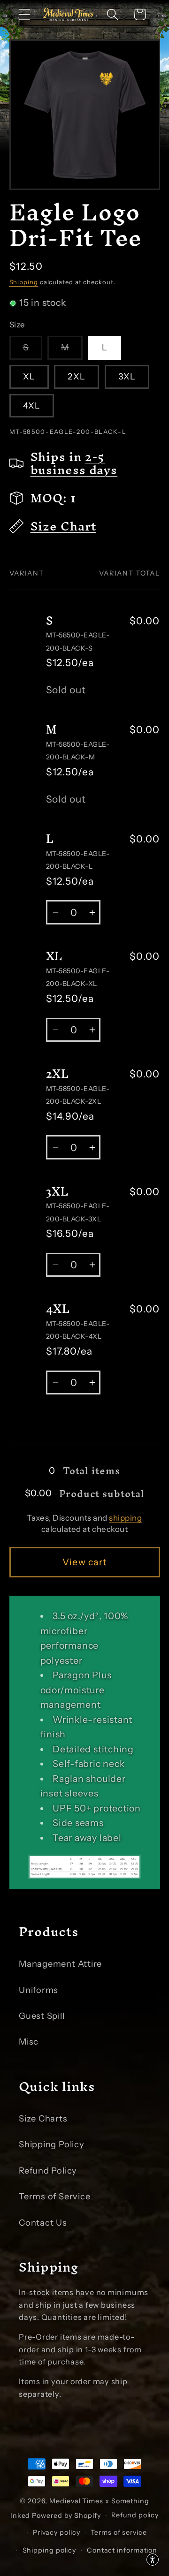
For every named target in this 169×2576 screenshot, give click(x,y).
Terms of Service (54, 2196)
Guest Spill (42, 2016)
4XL (32, 405)
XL (29, 376)
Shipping (24, 282)
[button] (24, 14)
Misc (29, 2042)
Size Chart (63, 526)
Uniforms (38, 1990)
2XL (77, 376)
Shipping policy (50, 2550)
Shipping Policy (52, 2144)
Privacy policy (57, 2532)
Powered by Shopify (66, 2515)
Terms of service (119, 2532)
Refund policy (135, 2515)
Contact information (122, 2550)
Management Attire (60, 1964)
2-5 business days (74, 463)
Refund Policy (48, 2171)
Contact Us (43, 2223)
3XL (127, 376)
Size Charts (43, 2118)
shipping (125, 1518)
